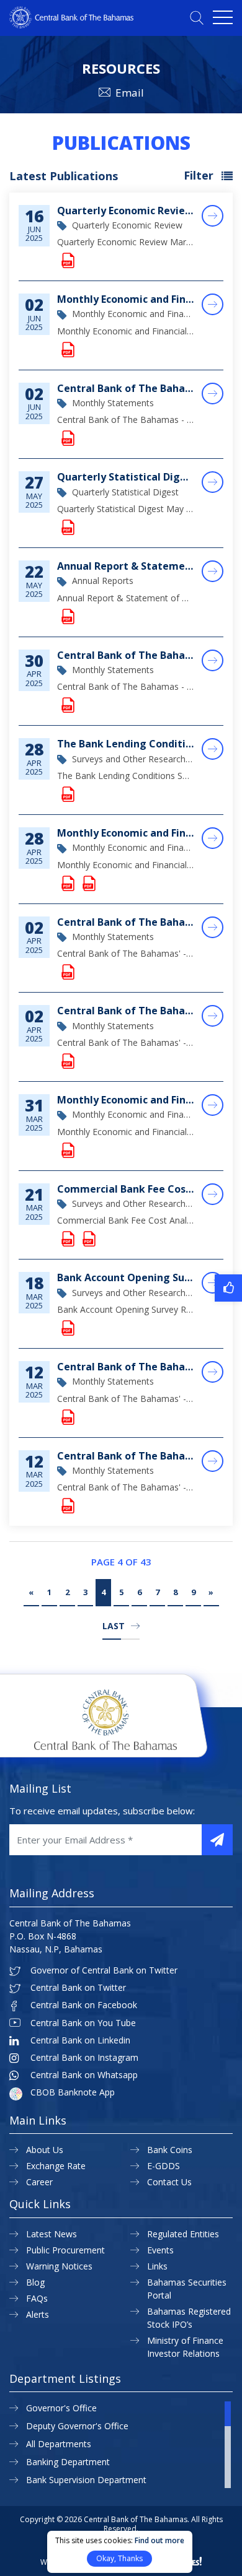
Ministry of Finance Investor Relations (185, 2347)
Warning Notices (59, 2266)
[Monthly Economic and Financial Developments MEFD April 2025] (66, 350)
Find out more (159, 2540)
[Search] (197, 18)
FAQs (37, 2298)
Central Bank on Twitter (78, 1988)
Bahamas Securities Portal (187, 2289)
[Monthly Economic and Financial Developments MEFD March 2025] (66, 884)
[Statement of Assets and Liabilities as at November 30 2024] (66, 1418)
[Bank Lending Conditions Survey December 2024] (66, 795)
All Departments (59, 2444)
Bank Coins (170, 2150)
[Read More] (213, 216)
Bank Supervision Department (86, 2480)
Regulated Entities (183, 2234)
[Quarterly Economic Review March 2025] (66, 261)
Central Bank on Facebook (84, 2005)
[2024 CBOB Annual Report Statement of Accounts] (66, 617)
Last (114, 1626)
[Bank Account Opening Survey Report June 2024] (66, 1329)
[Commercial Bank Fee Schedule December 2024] (87, 1239)
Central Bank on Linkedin (80, 2040)
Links (157, 2266)
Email (130, 93)
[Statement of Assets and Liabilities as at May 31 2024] (66, 1506)
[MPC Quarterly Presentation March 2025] (87, 884)
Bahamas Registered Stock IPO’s (189, 2318)
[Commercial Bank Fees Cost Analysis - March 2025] (66, 1239)
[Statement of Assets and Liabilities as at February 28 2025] (66, 1062)
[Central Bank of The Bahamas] (71, 25)
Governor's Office (61, 2408)
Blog (35, 2282)
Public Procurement (65, 2250)
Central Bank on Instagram (84, 2058)
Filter (200, 175)
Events (160, 2250)
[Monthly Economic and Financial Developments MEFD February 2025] (66, 1151)
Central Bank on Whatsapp (84, 2075)
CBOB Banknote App (73, 2092)
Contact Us (169, 2182)
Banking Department (68, 2462)
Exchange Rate (56, 2166)
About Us (45, 2150)
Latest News (52, 2234)
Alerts (38, 2314)
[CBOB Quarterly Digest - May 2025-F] (66, 528)
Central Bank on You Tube (83, 2023)
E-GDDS (164, 2166)
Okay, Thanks (119, 2558)
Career (39, 2182)
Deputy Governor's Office (77, 2426)
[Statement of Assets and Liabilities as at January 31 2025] (66, 973)
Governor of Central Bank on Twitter (104, 1970)
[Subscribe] (217, 1840)
